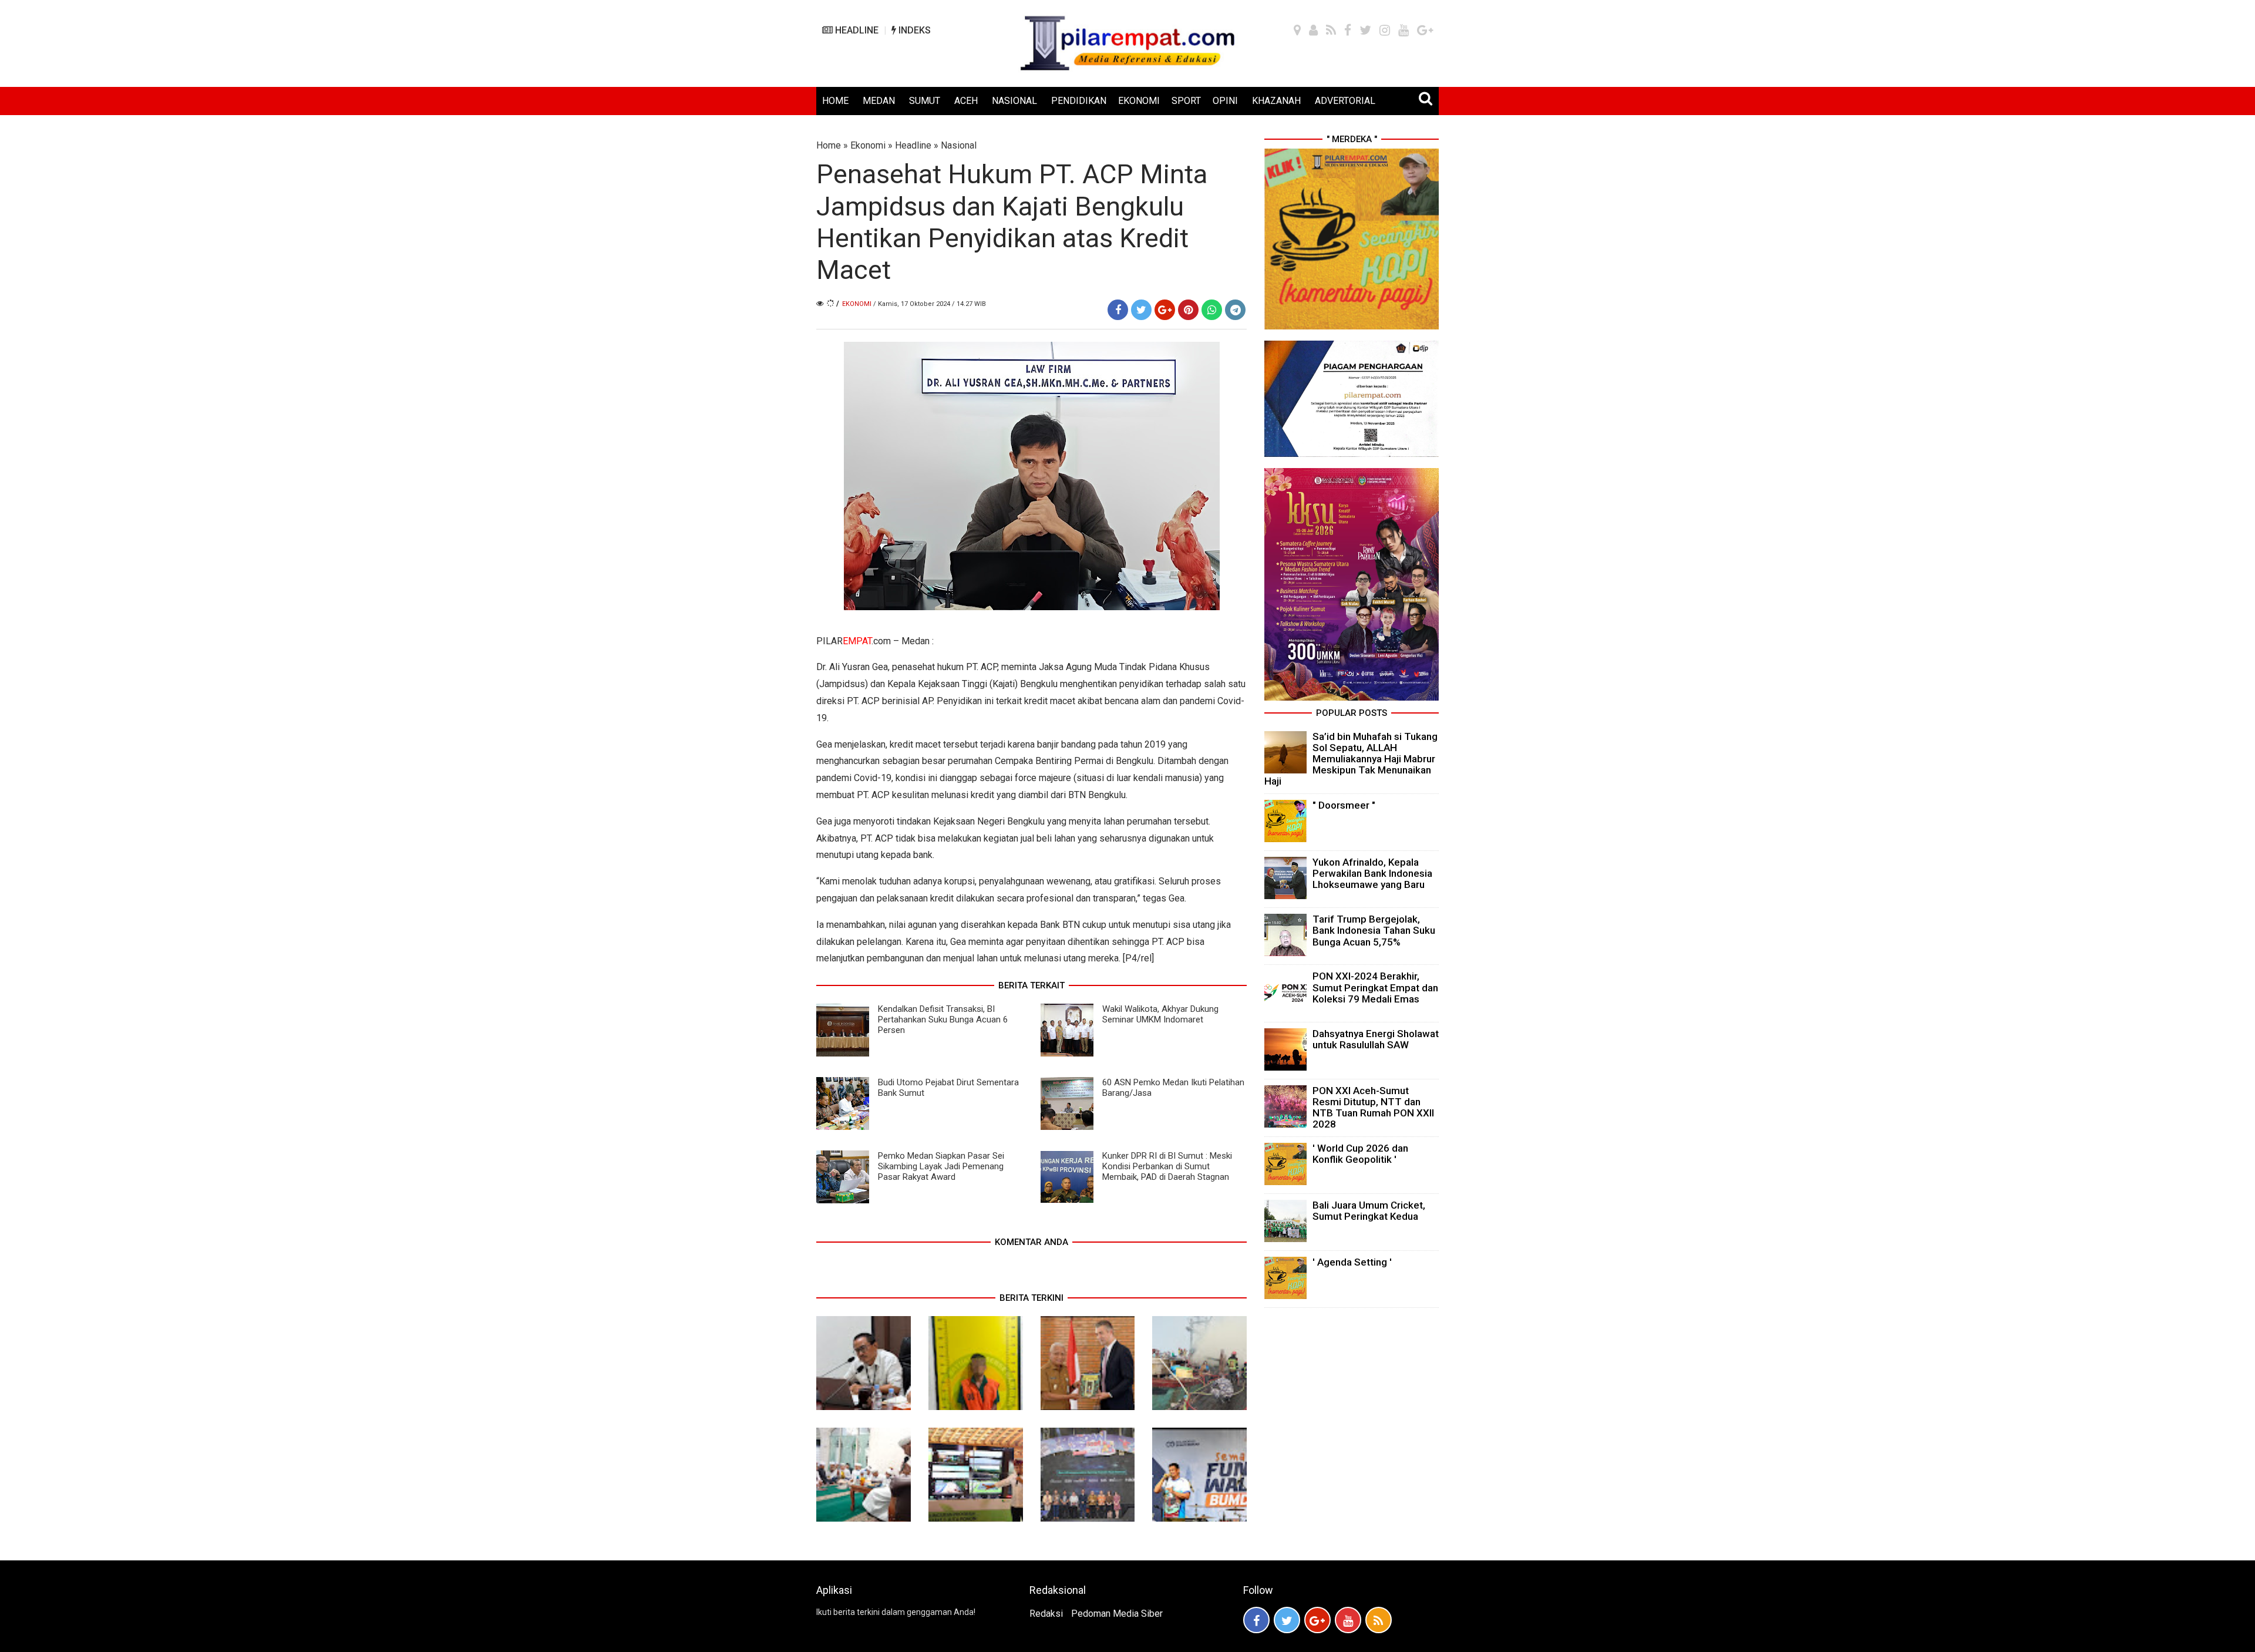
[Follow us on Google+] (1317, 1620)
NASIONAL (1014, 101)
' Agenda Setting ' (1352, 1262)
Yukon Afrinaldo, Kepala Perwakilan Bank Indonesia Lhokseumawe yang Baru (1372, 873)
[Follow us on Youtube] (1348, 1620)
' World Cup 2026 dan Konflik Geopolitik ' (1360, 1154)
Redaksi (1046, 1614)
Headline (913, 145)
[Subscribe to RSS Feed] (1379, 1620)
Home (829, 145)
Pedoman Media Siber (1117, 1614)
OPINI (1225, 101)
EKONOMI (1139, 101)
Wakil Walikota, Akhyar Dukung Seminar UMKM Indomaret (1160, 1014)
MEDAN (879, 101)
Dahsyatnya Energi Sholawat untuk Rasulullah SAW (1376, 1039)
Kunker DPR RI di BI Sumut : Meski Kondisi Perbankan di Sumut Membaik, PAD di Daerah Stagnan (1167, 1166)
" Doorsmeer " (1344, 805)
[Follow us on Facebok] (1256, 1620)
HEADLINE (856, 30)
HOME (835, 101)
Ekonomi (868, 145)
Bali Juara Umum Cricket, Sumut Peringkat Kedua (1369, 1211)
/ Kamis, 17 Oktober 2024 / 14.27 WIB (930, 304)
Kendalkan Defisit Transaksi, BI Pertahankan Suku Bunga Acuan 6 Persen (943, 1020)
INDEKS (913, 30)
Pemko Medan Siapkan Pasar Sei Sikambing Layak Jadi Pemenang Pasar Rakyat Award (941, 1166)
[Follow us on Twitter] (1287, 1620)
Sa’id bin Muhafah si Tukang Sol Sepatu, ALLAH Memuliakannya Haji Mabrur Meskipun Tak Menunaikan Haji (1351, 759)
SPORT (1186, 101)
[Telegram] (1235, 310)
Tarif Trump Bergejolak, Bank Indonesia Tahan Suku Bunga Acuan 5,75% (1374, 930)
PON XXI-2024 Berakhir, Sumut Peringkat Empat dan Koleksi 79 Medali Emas (1375, 987)
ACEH (966, 101)
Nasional (959, 145)
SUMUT (925, 101)
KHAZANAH (1276, 101)
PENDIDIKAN (1079, 101)
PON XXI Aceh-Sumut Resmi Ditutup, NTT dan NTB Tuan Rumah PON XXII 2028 (1373, 1108)
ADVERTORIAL (1345, 101)
